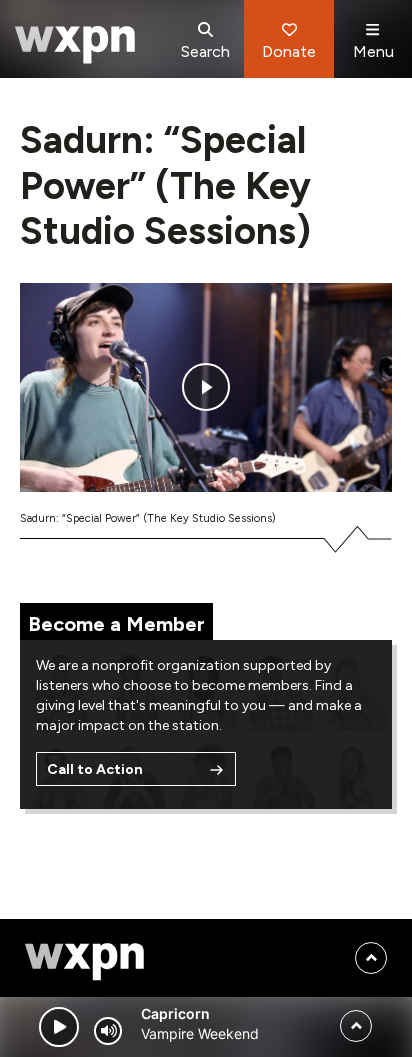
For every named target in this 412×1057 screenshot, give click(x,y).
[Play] (59, 1027)
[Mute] (108, 1031)
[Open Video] (206, 387)
